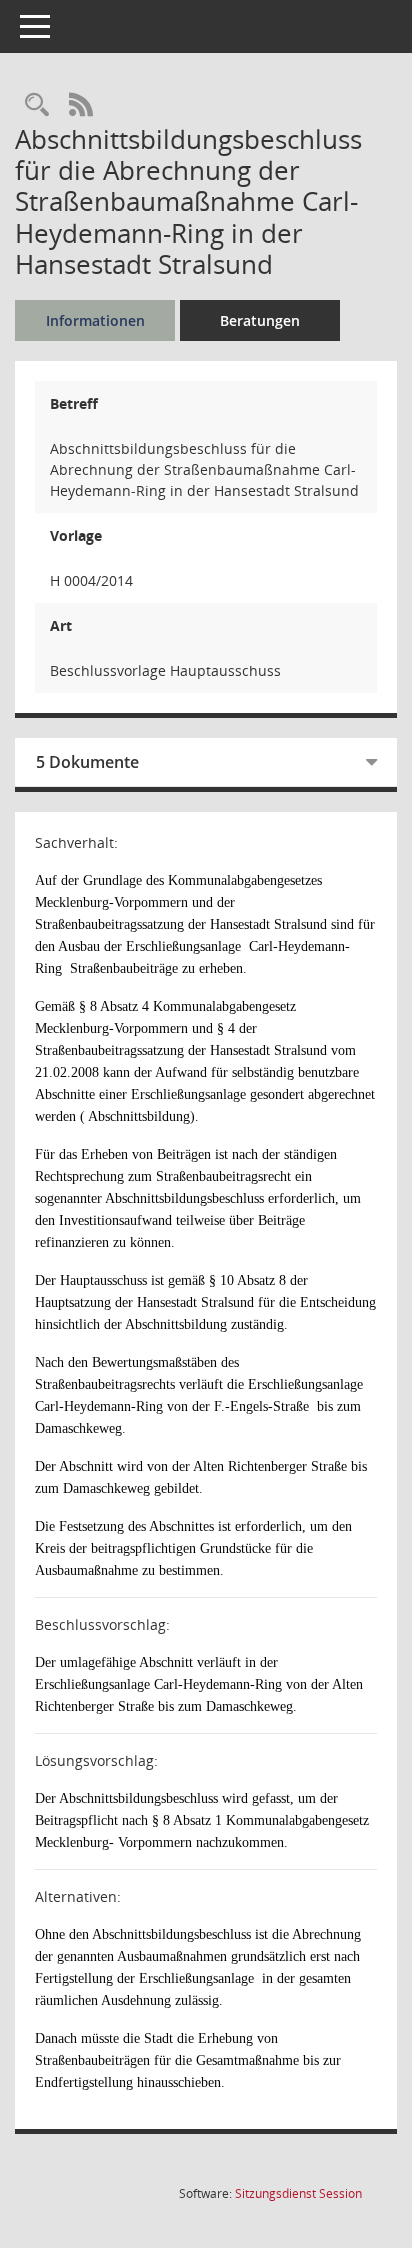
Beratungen (260, 320)
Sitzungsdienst (298, 2193)
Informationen (95, 320)
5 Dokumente (87, 762)
